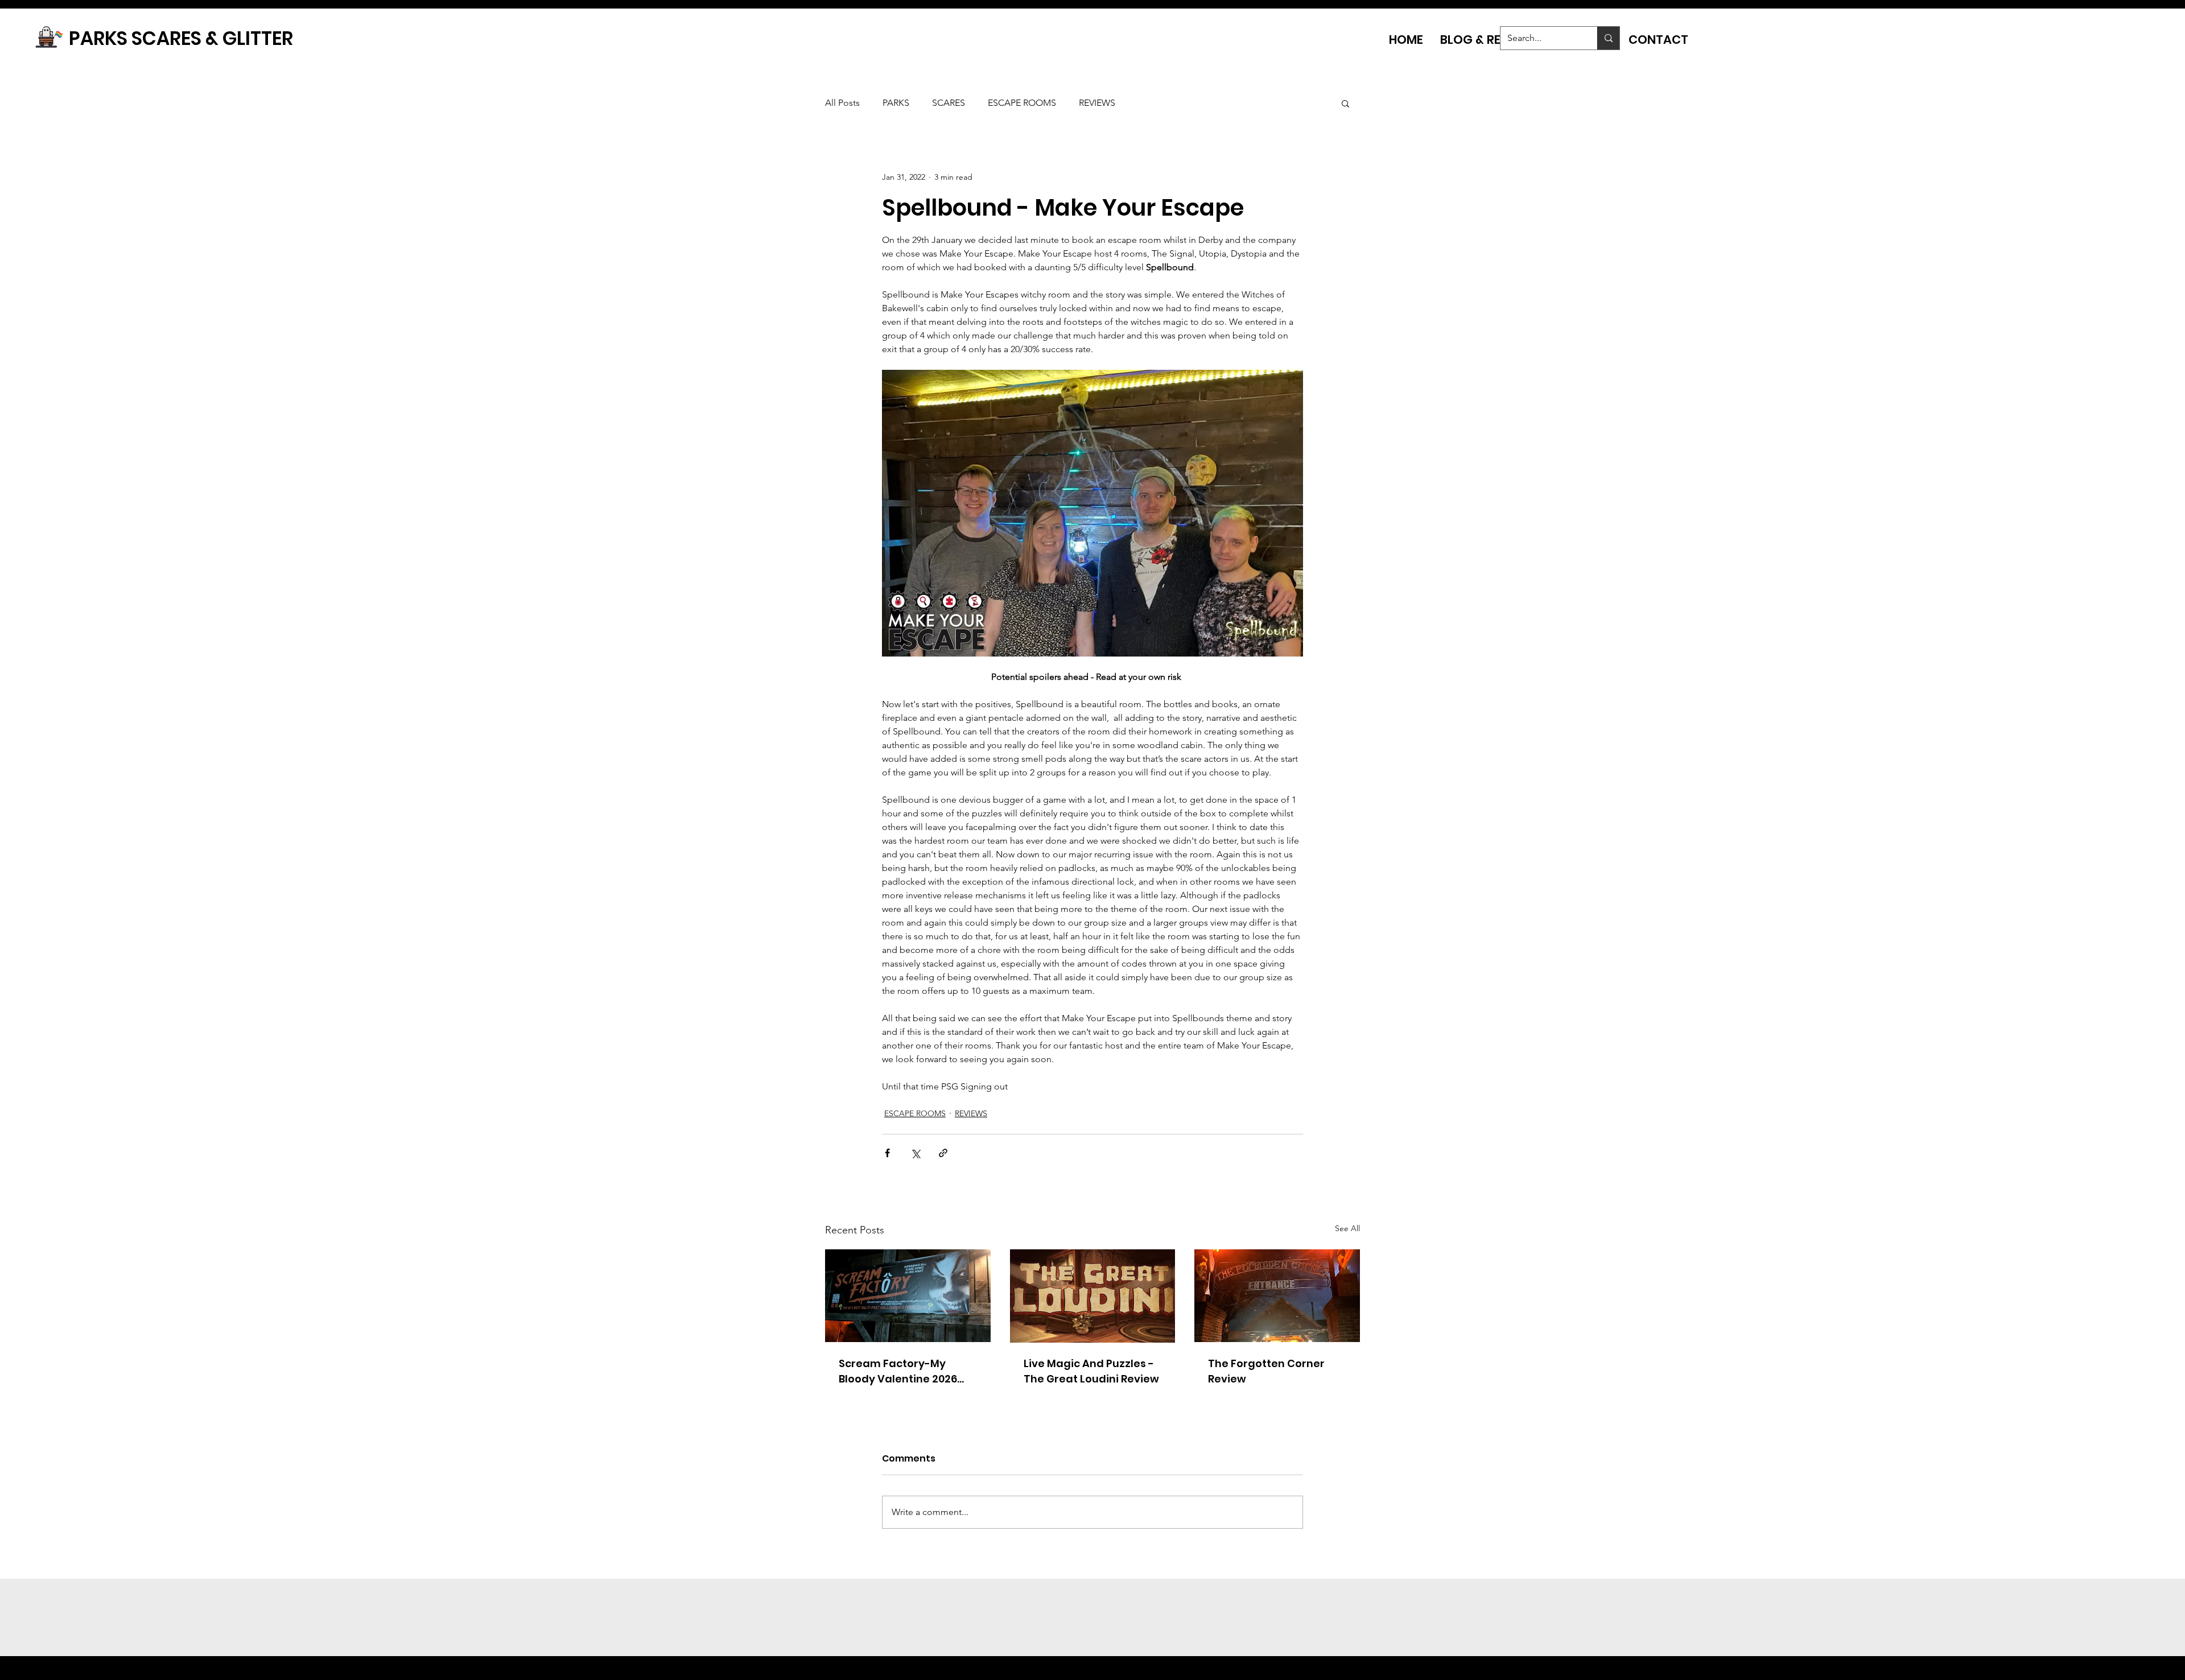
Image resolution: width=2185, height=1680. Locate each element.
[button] (1345, 103)
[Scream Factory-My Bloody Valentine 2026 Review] (908, 1296)
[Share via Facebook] (887, 1153)
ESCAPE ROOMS (1022, 103)
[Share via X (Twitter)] (915, 1153)
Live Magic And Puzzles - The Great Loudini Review (1091, 1371)
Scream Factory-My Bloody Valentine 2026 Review (898, 1371)
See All (1347, 1228)
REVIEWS (1097, 103)
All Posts (842, 103)
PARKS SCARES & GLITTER (181, 38)
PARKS (896, 103)
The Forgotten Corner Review (1266, 1371)
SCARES (949, 103)
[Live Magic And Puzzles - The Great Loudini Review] (1093, 1296)
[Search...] (1608, 38)
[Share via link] (943, 1153)
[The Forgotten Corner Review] (1277, 1296)
